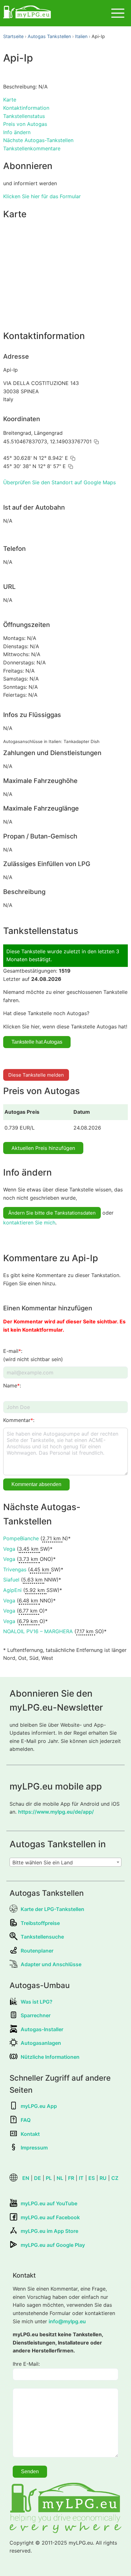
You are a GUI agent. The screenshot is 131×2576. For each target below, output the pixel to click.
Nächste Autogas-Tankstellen (38, 140)
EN (26, 2178)
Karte (10, 100)
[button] (96, 442)
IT (81, 2178)
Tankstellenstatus (24, 116)
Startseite (13, 36)
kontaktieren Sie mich (29, 1223)
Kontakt (30, 2134)
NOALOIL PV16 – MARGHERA (38, 1631)
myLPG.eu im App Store (49, 2231)
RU (103, 2178)
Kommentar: (19, 1420)
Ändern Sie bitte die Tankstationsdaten (52, 1213)
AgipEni (12, 1590)
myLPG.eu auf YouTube (49, 2203)
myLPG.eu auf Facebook (50, 2217)
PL (49, 2178)
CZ (115, 2178)
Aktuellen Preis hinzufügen (43, 1148)
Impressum (34, 2148)
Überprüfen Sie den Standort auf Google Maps (59, 482)
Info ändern (17, 132)
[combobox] (65, 1862)
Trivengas (15, 1569)
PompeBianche (21, 1538)
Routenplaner (37, 1951)
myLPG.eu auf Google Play (53, 2245)
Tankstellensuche (42, 1937)
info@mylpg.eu (67, 2321)
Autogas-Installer (42, 2029)
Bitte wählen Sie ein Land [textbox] (43, 1862)
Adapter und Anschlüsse (51, 1964)
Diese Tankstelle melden (36, 1075)
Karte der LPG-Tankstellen (52, 1909)
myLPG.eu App (39, 2106)
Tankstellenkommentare (32, 148)
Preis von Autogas (25, 124)
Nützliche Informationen (50, 2057)
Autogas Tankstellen (49, 36)
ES (92, 2178)
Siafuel (11, 1580)
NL (60, 2178)
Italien (81, 36)
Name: (12, 1386)
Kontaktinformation (26, 108)
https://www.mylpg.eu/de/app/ (56, 1812)
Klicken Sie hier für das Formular (42, 196)
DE (38, 2178)
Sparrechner (36, 2015)
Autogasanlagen (41, 2043)
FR (71, 2178)
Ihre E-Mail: (26, 2364)
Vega (9, 1549)
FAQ (26, 2120)
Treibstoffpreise (40, 1923)
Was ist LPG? (37, 2002)
